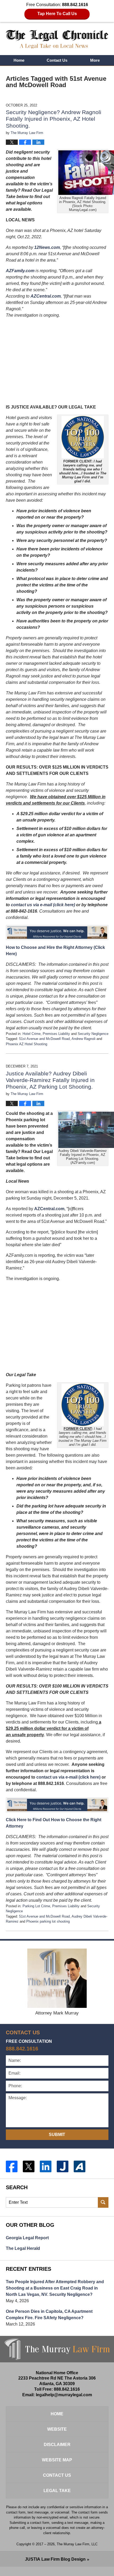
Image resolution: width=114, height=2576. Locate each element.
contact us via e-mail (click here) (43, 905)
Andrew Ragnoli (84, 1039)
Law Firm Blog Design (55, 2559)
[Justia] (63, 2166)
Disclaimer (57, 2445)
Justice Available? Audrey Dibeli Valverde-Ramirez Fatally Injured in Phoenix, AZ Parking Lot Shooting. (50, 1080)
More (95, 60)
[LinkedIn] (46, 2166)
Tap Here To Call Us (57, 14)
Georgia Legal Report (27, 2238)
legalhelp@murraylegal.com (64, 2395)
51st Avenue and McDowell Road (44, 1039)
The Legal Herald (23, 2248)
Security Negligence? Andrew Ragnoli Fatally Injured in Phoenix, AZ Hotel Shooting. (54, 119)
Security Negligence (93, 1034)
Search (103, 2202)
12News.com (47, 247)
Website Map (57, 2460)
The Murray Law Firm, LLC (77, 2544)
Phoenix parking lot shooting (48, 1921)
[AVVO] (80, 2166)
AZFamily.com (20, 271)
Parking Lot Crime (36, 1906)
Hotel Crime (32, 1034)
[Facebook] (12, 2166)
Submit (57, 2135)
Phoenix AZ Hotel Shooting (27, 1044)
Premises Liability (56, 1034)
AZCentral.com (46, 296)
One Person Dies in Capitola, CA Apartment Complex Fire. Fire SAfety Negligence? (49, 2315)
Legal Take (57, 2491)
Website (57, 2429)
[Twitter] (29, 2166)
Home (19, 60)
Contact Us (57, 60)
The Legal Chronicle (57, 39)
